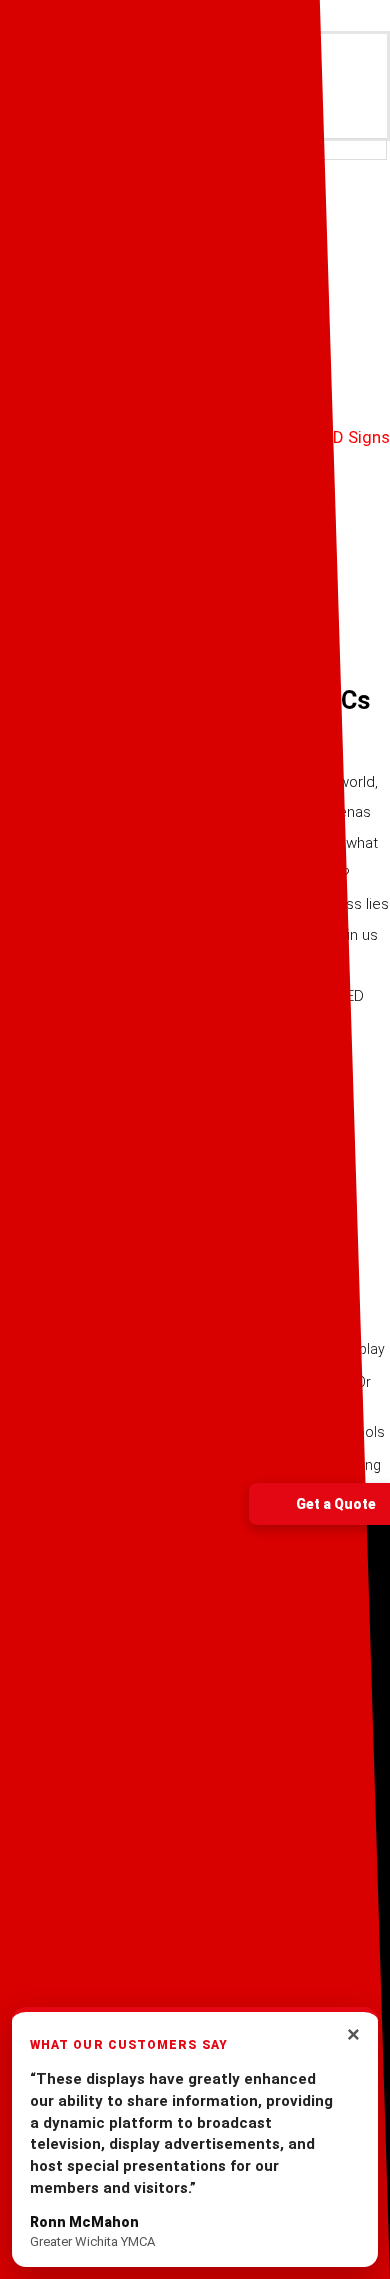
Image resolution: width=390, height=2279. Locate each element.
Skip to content (58, 15)
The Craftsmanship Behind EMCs (185, 700)
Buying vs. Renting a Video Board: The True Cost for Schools (192, 1432)
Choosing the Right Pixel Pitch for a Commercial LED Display (192, 1349)
